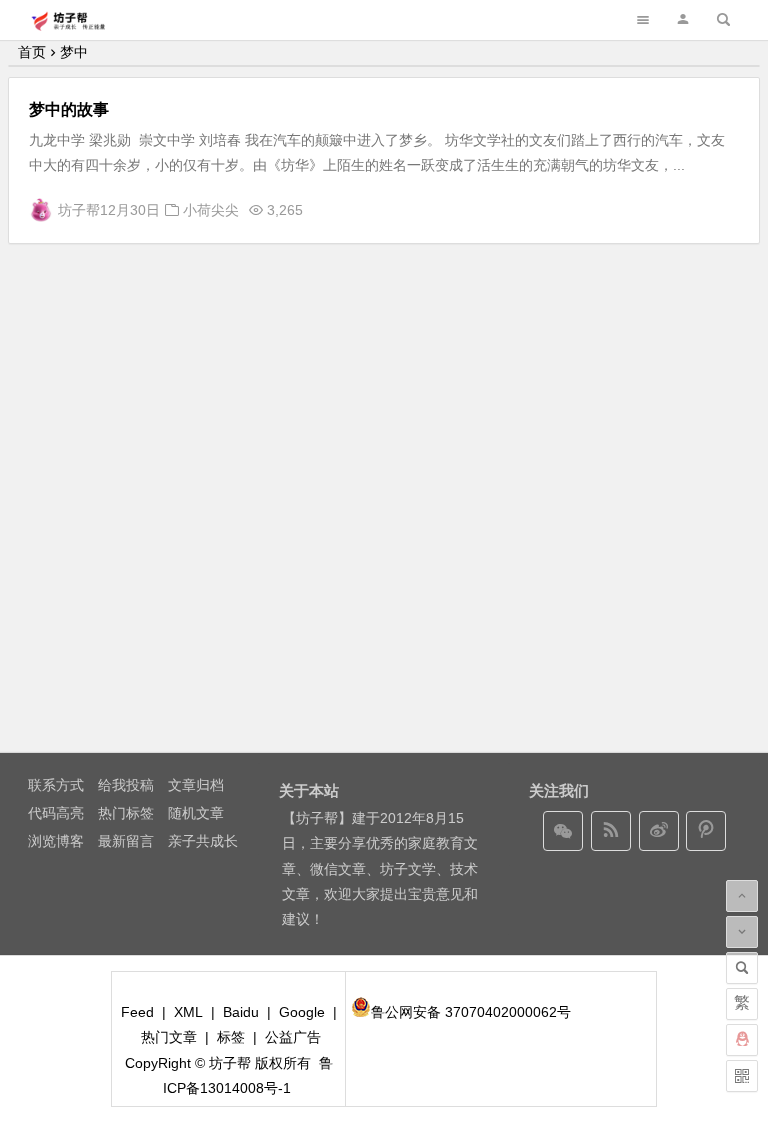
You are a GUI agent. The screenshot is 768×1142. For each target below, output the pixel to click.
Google (302, 1012)
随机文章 (196, 813)
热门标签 (126, 813)
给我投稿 (126, 785)
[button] (683, 19)
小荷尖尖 (211, 210)
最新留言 (126, 841)
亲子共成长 (203, 841)
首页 (32, 52)
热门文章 (169, 1037)
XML (188, 1012)
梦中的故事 (69, 109)
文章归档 (196, 785)
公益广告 (293, 1037)
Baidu (241, 1012)
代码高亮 (56, 813)
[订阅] (611, 831)
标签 (231, 1037)
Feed (137, 1012)
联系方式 (56, 785)
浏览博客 (56, 841)
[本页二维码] (742, 1076)
